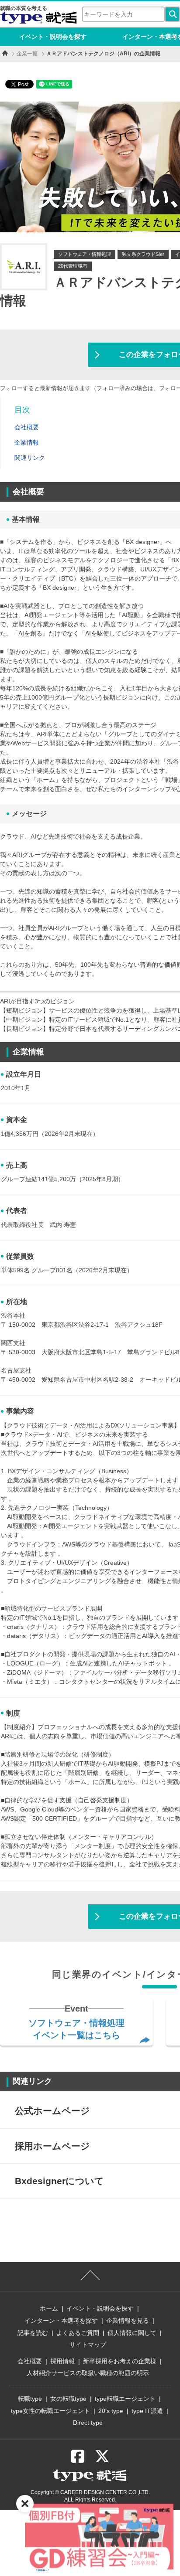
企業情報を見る (128, 2321)
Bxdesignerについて (59, 2181)
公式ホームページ (52, 2111)
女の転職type (68, 2399)
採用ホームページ (52, 2146)
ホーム (49, 2308)
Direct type (88, 2423)
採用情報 (62, 2361)
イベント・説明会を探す (53, 37)
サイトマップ (88, 2345)
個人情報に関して (132, 2333)
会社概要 (30, 2361)
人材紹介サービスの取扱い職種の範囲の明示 (88, 2373)
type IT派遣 (147, 2411)
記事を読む (33, 2333)
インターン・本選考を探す (61, 2321)
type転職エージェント (125, 2399)
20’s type (111, 2411)
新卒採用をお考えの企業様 (120, 2361)
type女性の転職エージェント (50, 2411)
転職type (30, 2399)
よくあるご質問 (78, 2333)
